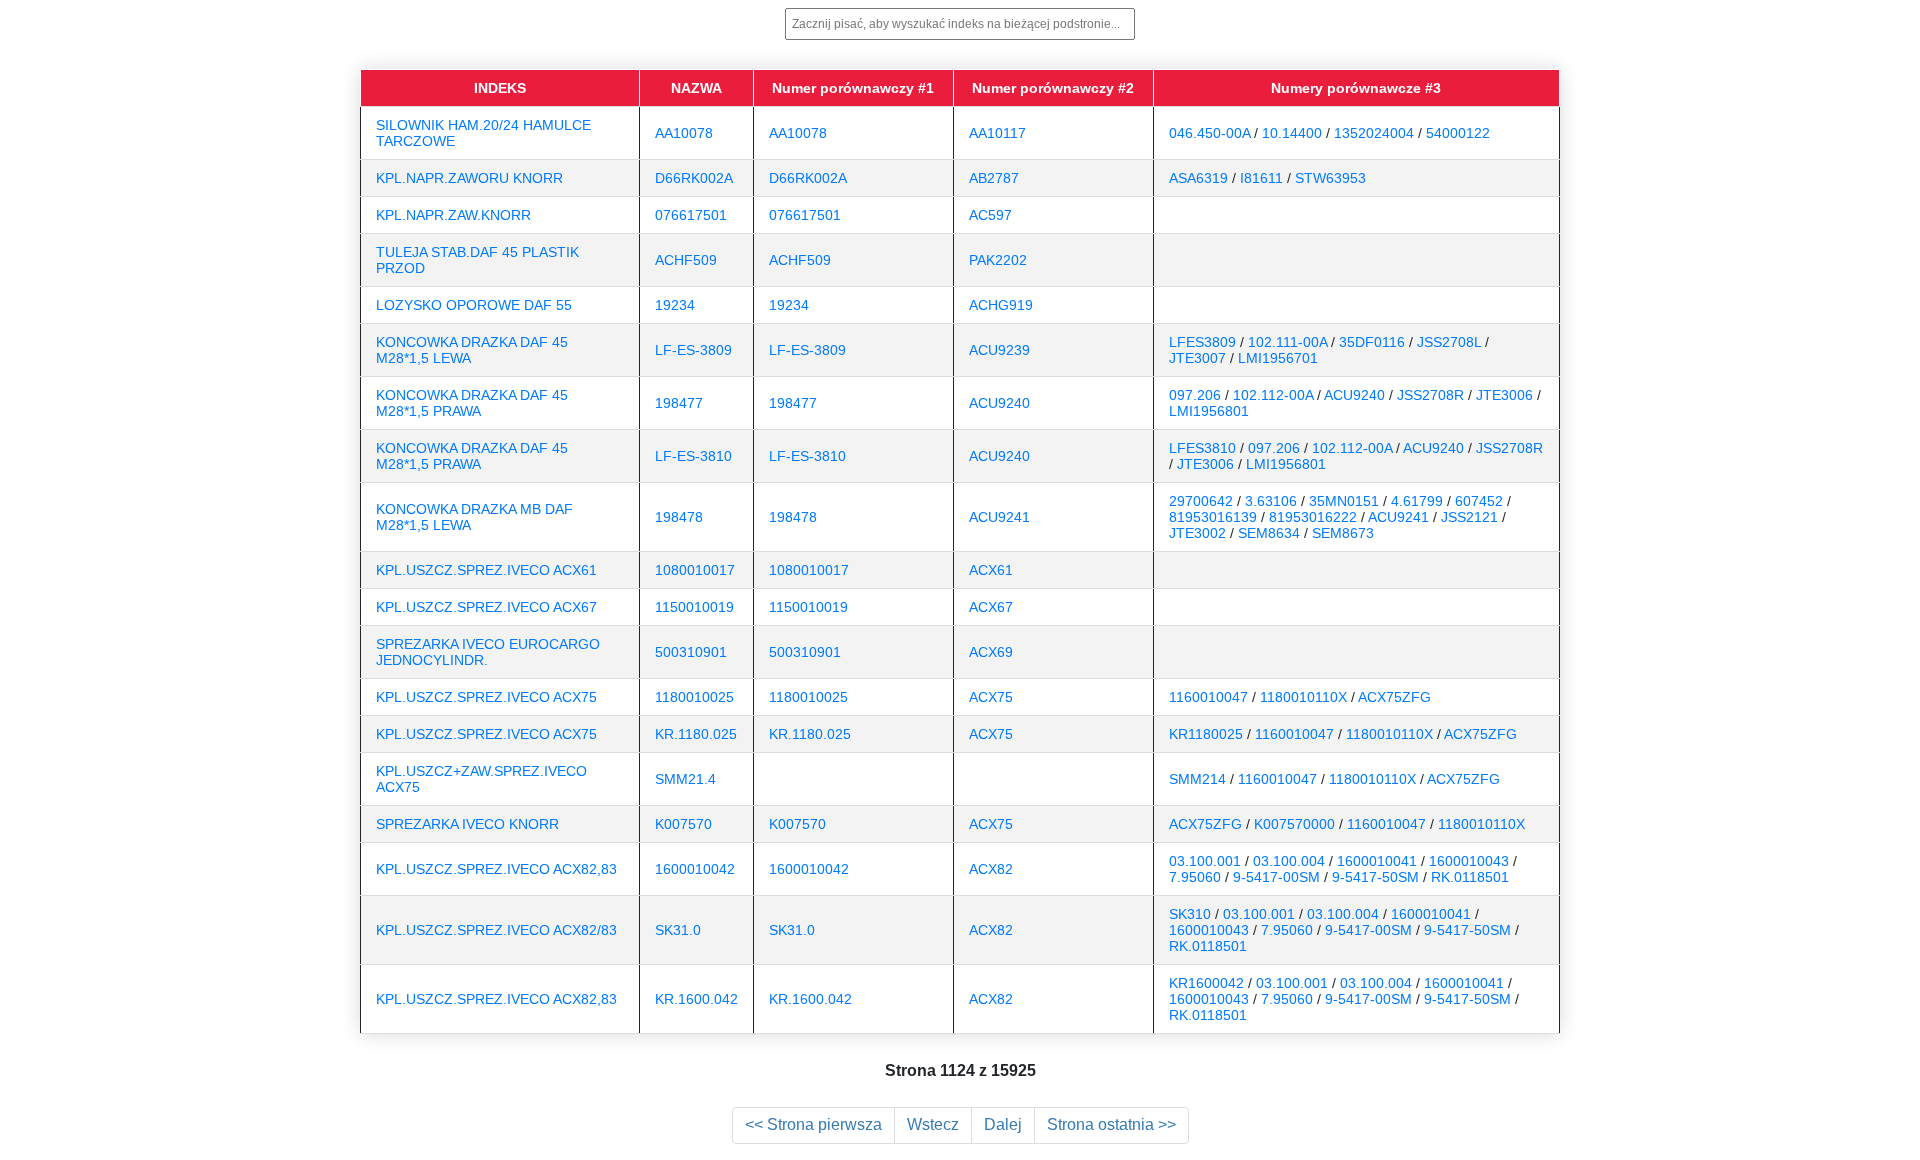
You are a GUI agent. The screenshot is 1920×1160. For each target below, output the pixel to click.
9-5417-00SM (1276, 877)
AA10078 (684, 133)
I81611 (1261, 178)
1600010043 (1469, 861)
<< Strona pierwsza (813, 1124)
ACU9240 (999, 403)
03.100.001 (1205, 861)
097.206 (1195, 395)
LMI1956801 (1209, 411)
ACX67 (991, 607)
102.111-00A (1287, 342)
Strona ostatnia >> (1111, 1124)
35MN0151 (1344, 501)
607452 (1479, 501)
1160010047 (1208, 697)
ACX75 (991, 697)
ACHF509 (686, 260)
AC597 (990, 215)
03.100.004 (1289, 861)
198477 (679, 403)
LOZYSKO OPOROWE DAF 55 (474, 305)
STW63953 (1330, 178)
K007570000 (1294, 824)
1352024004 (1374, 133)
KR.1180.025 (696, 734)
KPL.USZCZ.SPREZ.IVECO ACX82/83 (496, 930)
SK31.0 (678, 930)
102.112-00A (1273, 395)
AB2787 (994, 178)
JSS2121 (1469, 517)
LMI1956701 (1278, 358)
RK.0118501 (1470, 877)
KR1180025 (1206, 734)
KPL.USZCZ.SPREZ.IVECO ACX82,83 (496, 869)
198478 (679, 517)
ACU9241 (999, 517)
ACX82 (991, 869)
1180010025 (694, 697)
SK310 (1190, 914)
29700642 (1201, 501)
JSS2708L (1449, 342)
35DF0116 (1372, 342)
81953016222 (1313, 517)
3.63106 (1271, 501)
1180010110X (1303, 697)
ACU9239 (999, 350)
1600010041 (1377, 861)
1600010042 (695, 869)
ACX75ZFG (1394, 697)
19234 (675, 305)
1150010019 (694, 607)
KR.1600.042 (696, 999)
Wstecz (933, 1124)
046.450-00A (1209, 133)
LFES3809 (1202, 342)
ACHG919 (1001, 305)
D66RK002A (694, 178)
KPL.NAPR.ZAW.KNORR (453, 215)
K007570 (683, 824)
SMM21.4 (685, 779)
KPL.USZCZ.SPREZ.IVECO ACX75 (486, 697)
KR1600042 (1206, 983)
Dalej (1003, 1124)
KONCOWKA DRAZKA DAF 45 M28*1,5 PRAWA (472, 403)
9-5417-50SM (1375, 877)
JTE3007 (1197, 358)
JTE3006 (1504, 395)
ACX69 (991, 652)
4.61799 (1417, 501)
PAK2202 (998, 260)
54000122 (1458, 133)
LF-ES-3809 (693, 350)
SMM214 (1197, 779)
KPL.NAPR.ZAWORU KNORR (469, 178)
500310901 (691, 652)
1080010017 (695, 570)
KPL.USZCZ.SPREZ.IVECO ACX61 (486, 570)
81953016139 (1213, 517)
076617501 (691, 215)
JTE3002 (1197, 533)
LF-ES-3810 (693, 456)
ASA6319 (1198, 178)
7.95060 (1195, 877)
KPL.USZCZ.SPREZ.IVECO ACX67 (486, 607)
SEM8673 (1343, 533)
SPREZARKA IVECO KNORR (467, 824)
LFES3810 (1202, 448)
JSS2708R (1430, 395)
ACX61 (991, 570)
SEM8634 (1269, 533)
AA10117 (997, 133)
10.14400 (1292, 133)
